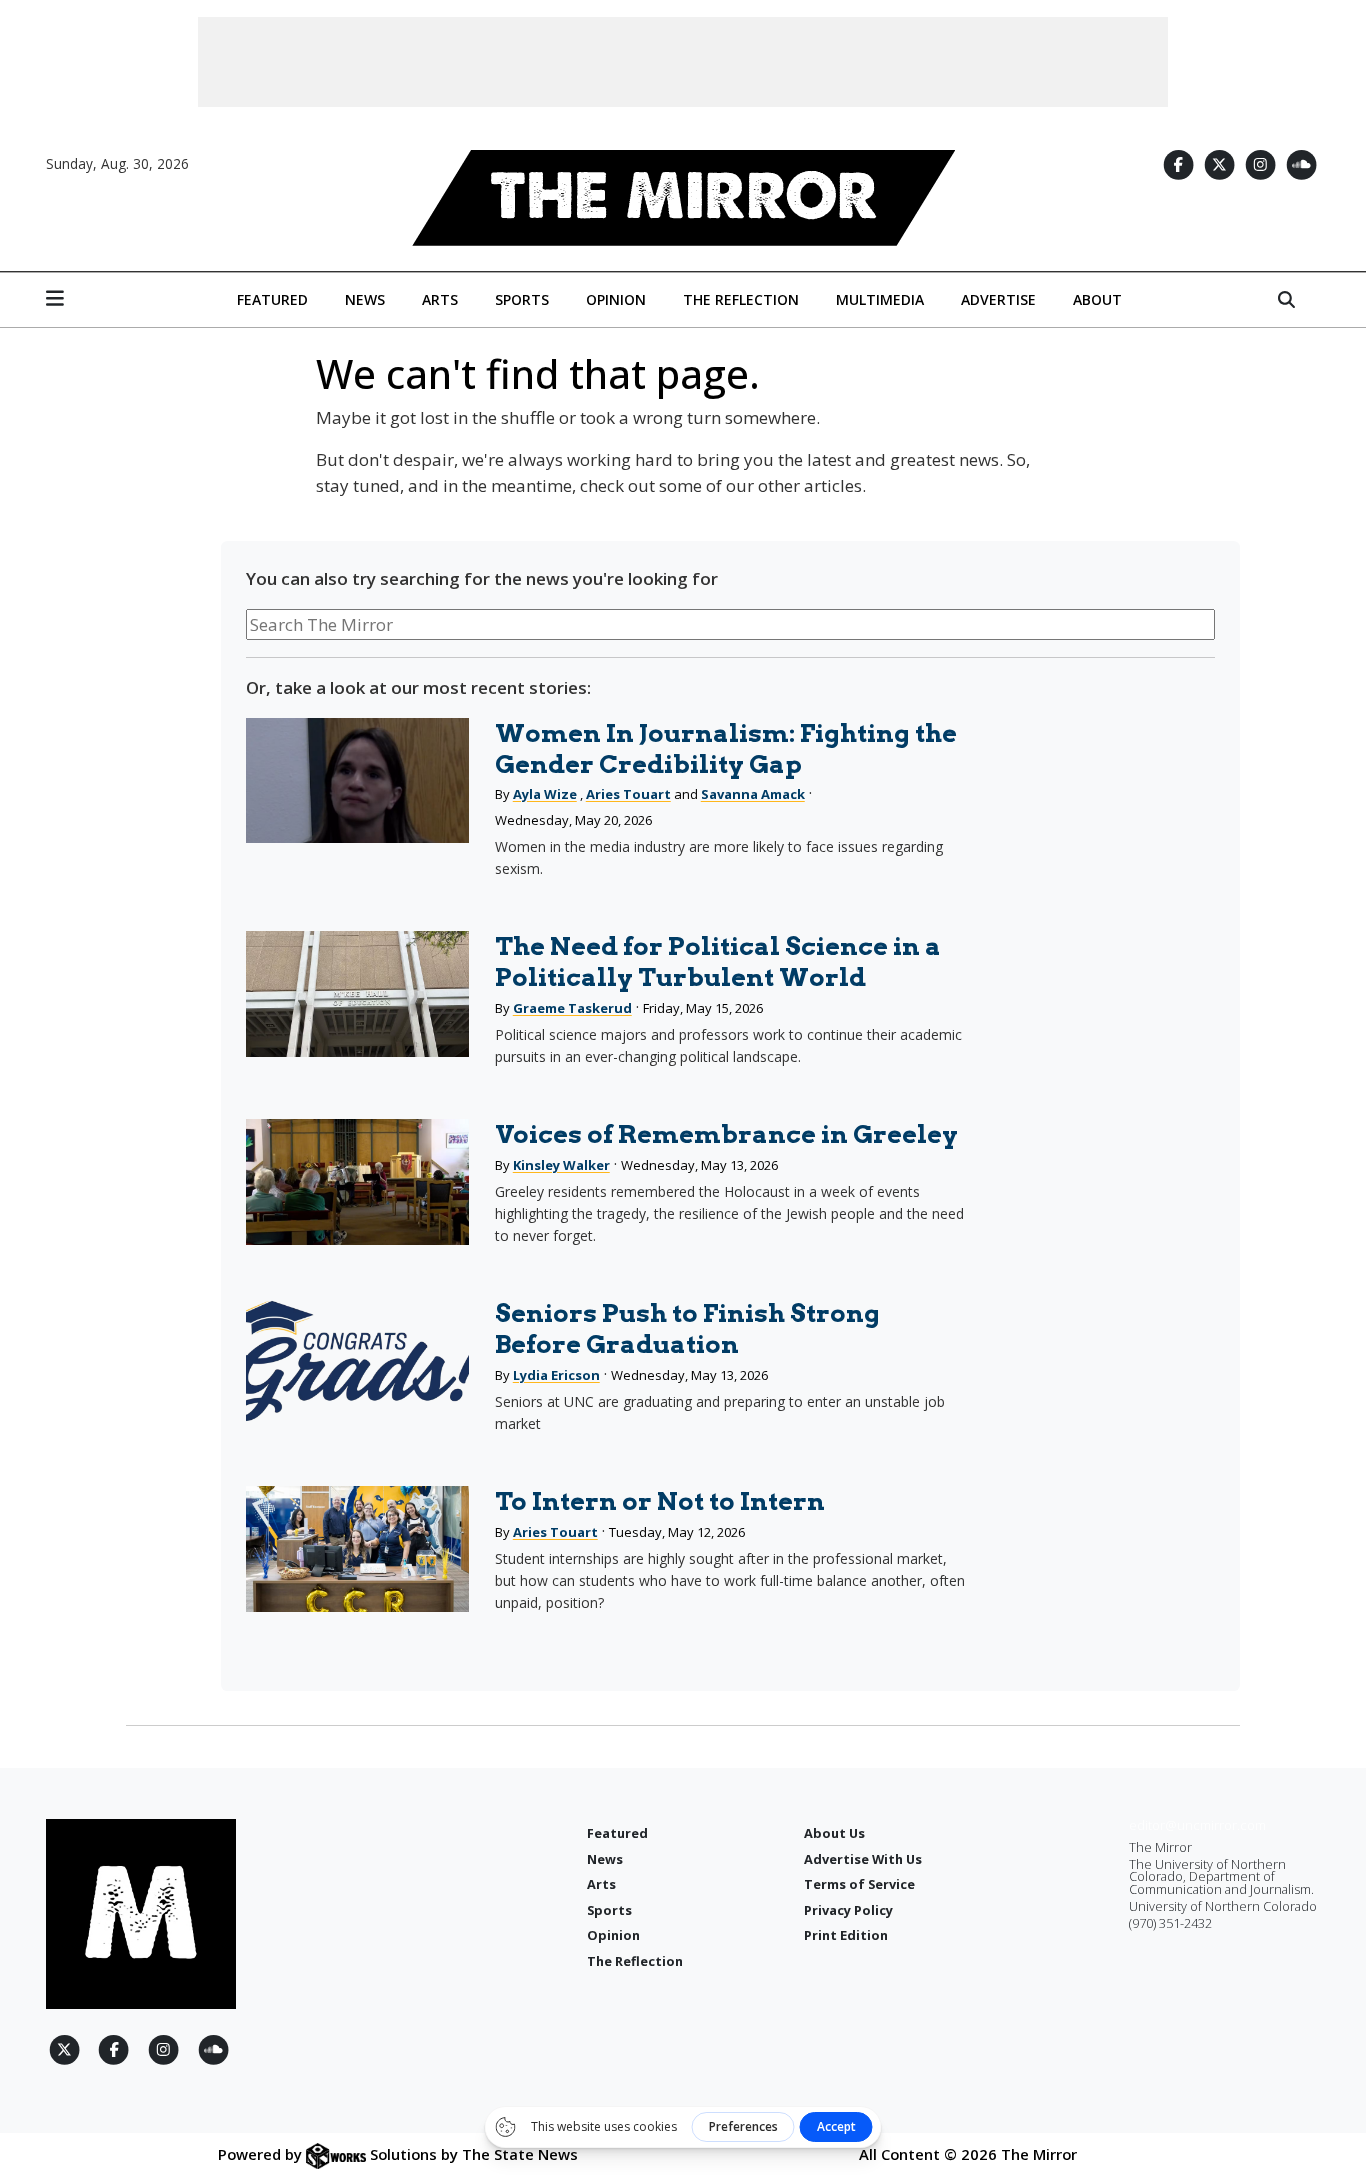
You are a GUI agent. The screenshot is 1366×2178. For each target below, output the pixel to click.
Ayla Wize (545, 794)
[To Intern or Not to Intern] (357, 1548)
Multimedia (880, 299)
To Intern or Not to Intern (660, 1501)
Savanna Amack (753, 794)
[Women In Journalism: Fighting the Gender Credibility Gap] (357, 780)
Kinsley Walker (561, 1165)
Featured (272, 299)
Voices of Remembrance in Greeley (726, 1134)
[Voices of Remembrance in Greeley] (357, 1181)
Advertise (998, 299)
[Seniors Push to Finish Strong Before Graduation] (357, 1360)
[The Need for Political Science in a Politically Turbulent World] (357, 993)
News (365, 299)
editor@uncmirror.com (1197, 1825)
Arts (440, 299)
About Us (834, 1833)
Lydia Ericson (556, 1375)
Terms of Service (859, 1884)
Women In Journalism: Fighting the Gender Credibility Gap (726, 748)
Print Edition (846, 1935)
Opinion (616, 299)
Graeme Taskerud (572, 1008)
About (1097, 299)
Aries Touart (628, 794)
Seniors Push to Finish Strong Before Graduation (687, 1328)
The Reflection (741, 299)
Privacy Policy (848, 1910)
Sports (522, 299)
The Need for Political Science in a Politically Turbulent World (718, 961)
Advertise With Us (863, 1859)
